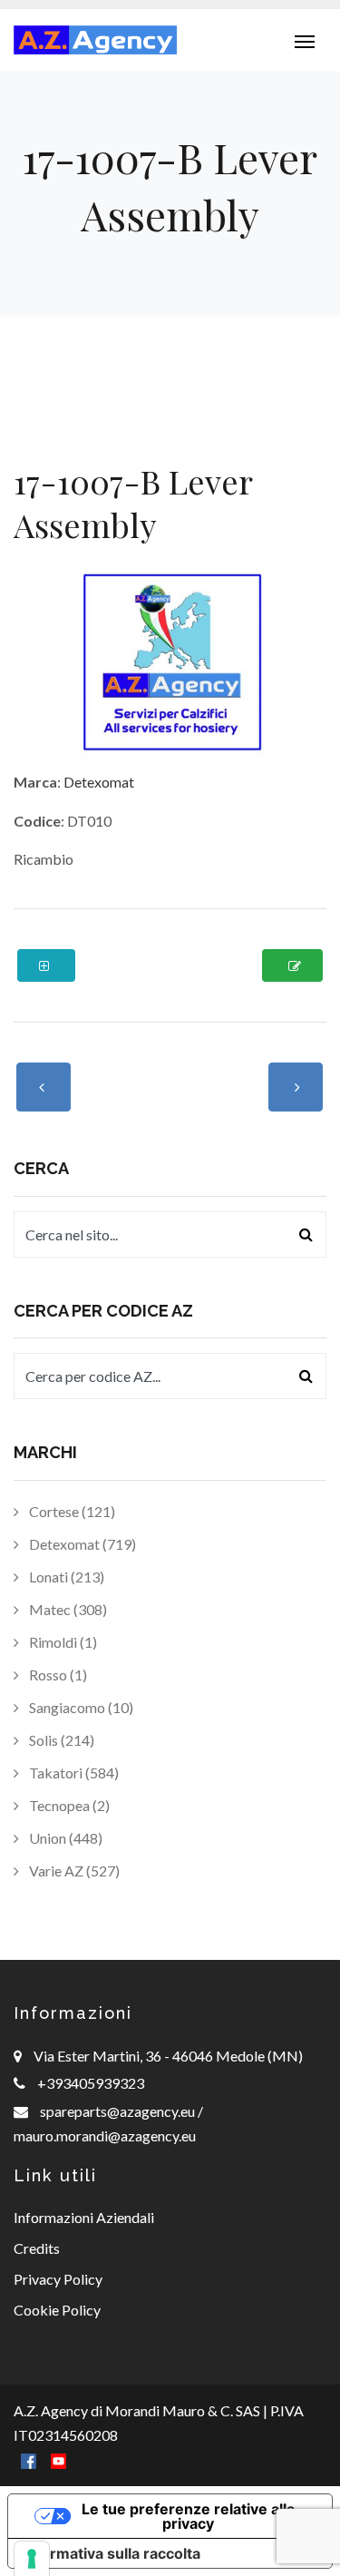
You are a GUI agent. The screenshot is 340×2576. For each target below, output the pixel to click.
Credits (37, 2248)
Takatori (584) (73, 1773)
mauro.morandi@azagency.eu (105, 2135)
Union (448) (64, 1838)
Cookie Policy (57, 2310)
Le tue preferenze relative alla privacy (188, 2516)
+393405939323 (91, 2083)
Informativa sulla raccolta (112, 2553)
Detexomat (99, 782)
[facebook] (29, 2459)
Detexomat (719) (81, 1544)
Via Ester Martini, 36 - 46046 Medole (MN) (168, 2056)
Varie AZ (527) (73, 1871)
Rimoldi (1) (62, 1642)
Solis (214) (60, 1740)
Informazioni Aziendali (84, 2217)
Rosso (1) (57, 1675)
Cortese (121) (71, 1511)
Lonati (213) (65, 1577)
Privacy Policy (58, 2279)
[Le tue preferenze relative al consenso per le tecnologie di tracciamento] (32, 2559)
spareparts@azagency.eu (119, 2111)
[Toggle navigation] (305, 40)
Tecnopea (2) (68, 1805)
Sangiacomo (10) (80, 1707)
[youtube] (58, 2459)
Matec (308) (67, 1609)
